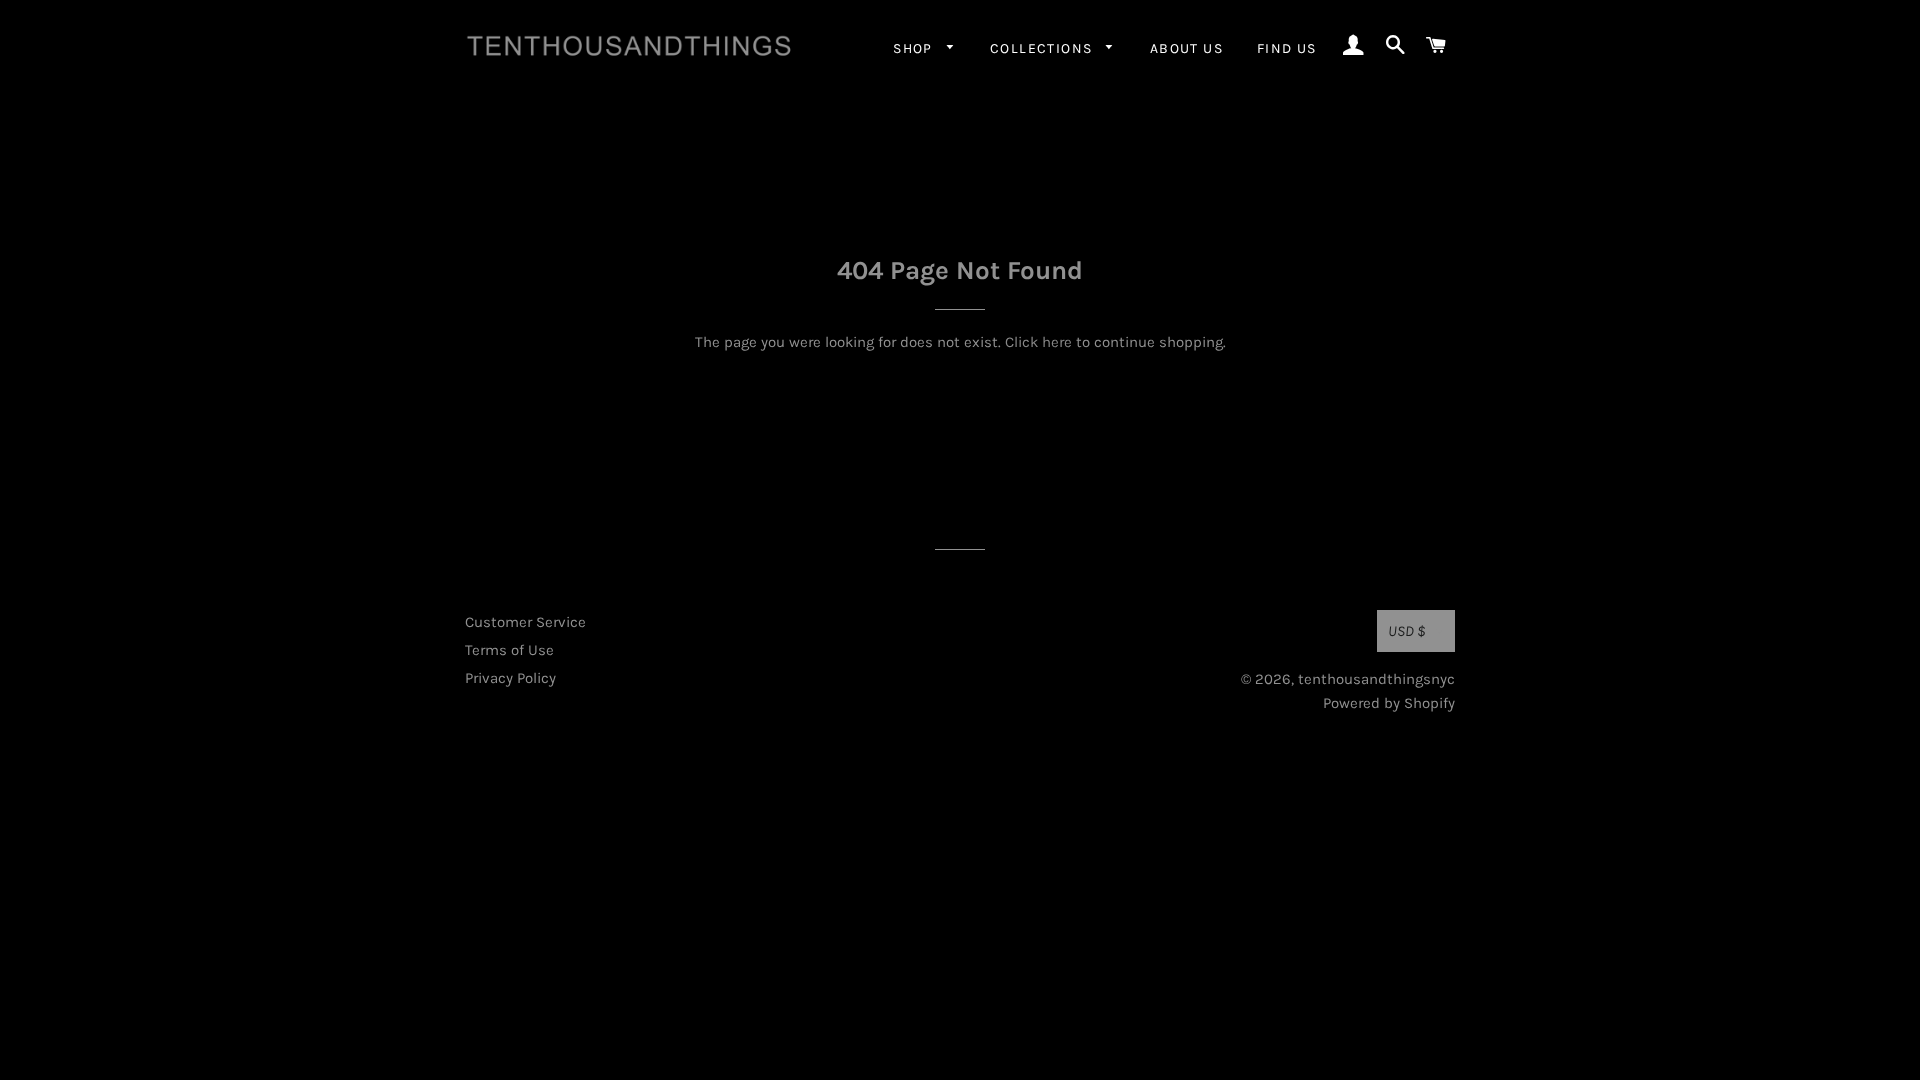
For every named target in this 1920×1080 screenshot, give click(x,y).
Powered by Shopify (1389, 703)
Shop (915, 48)
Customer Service (525, 622)
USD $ (1407, 631)
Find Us (1287, 48)
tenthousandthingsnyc (1376, 679)
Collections (1043, 48)
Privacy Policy (510, 678)
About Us (1186, 48)
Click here (1038, 342)
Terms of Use (509, 650)
